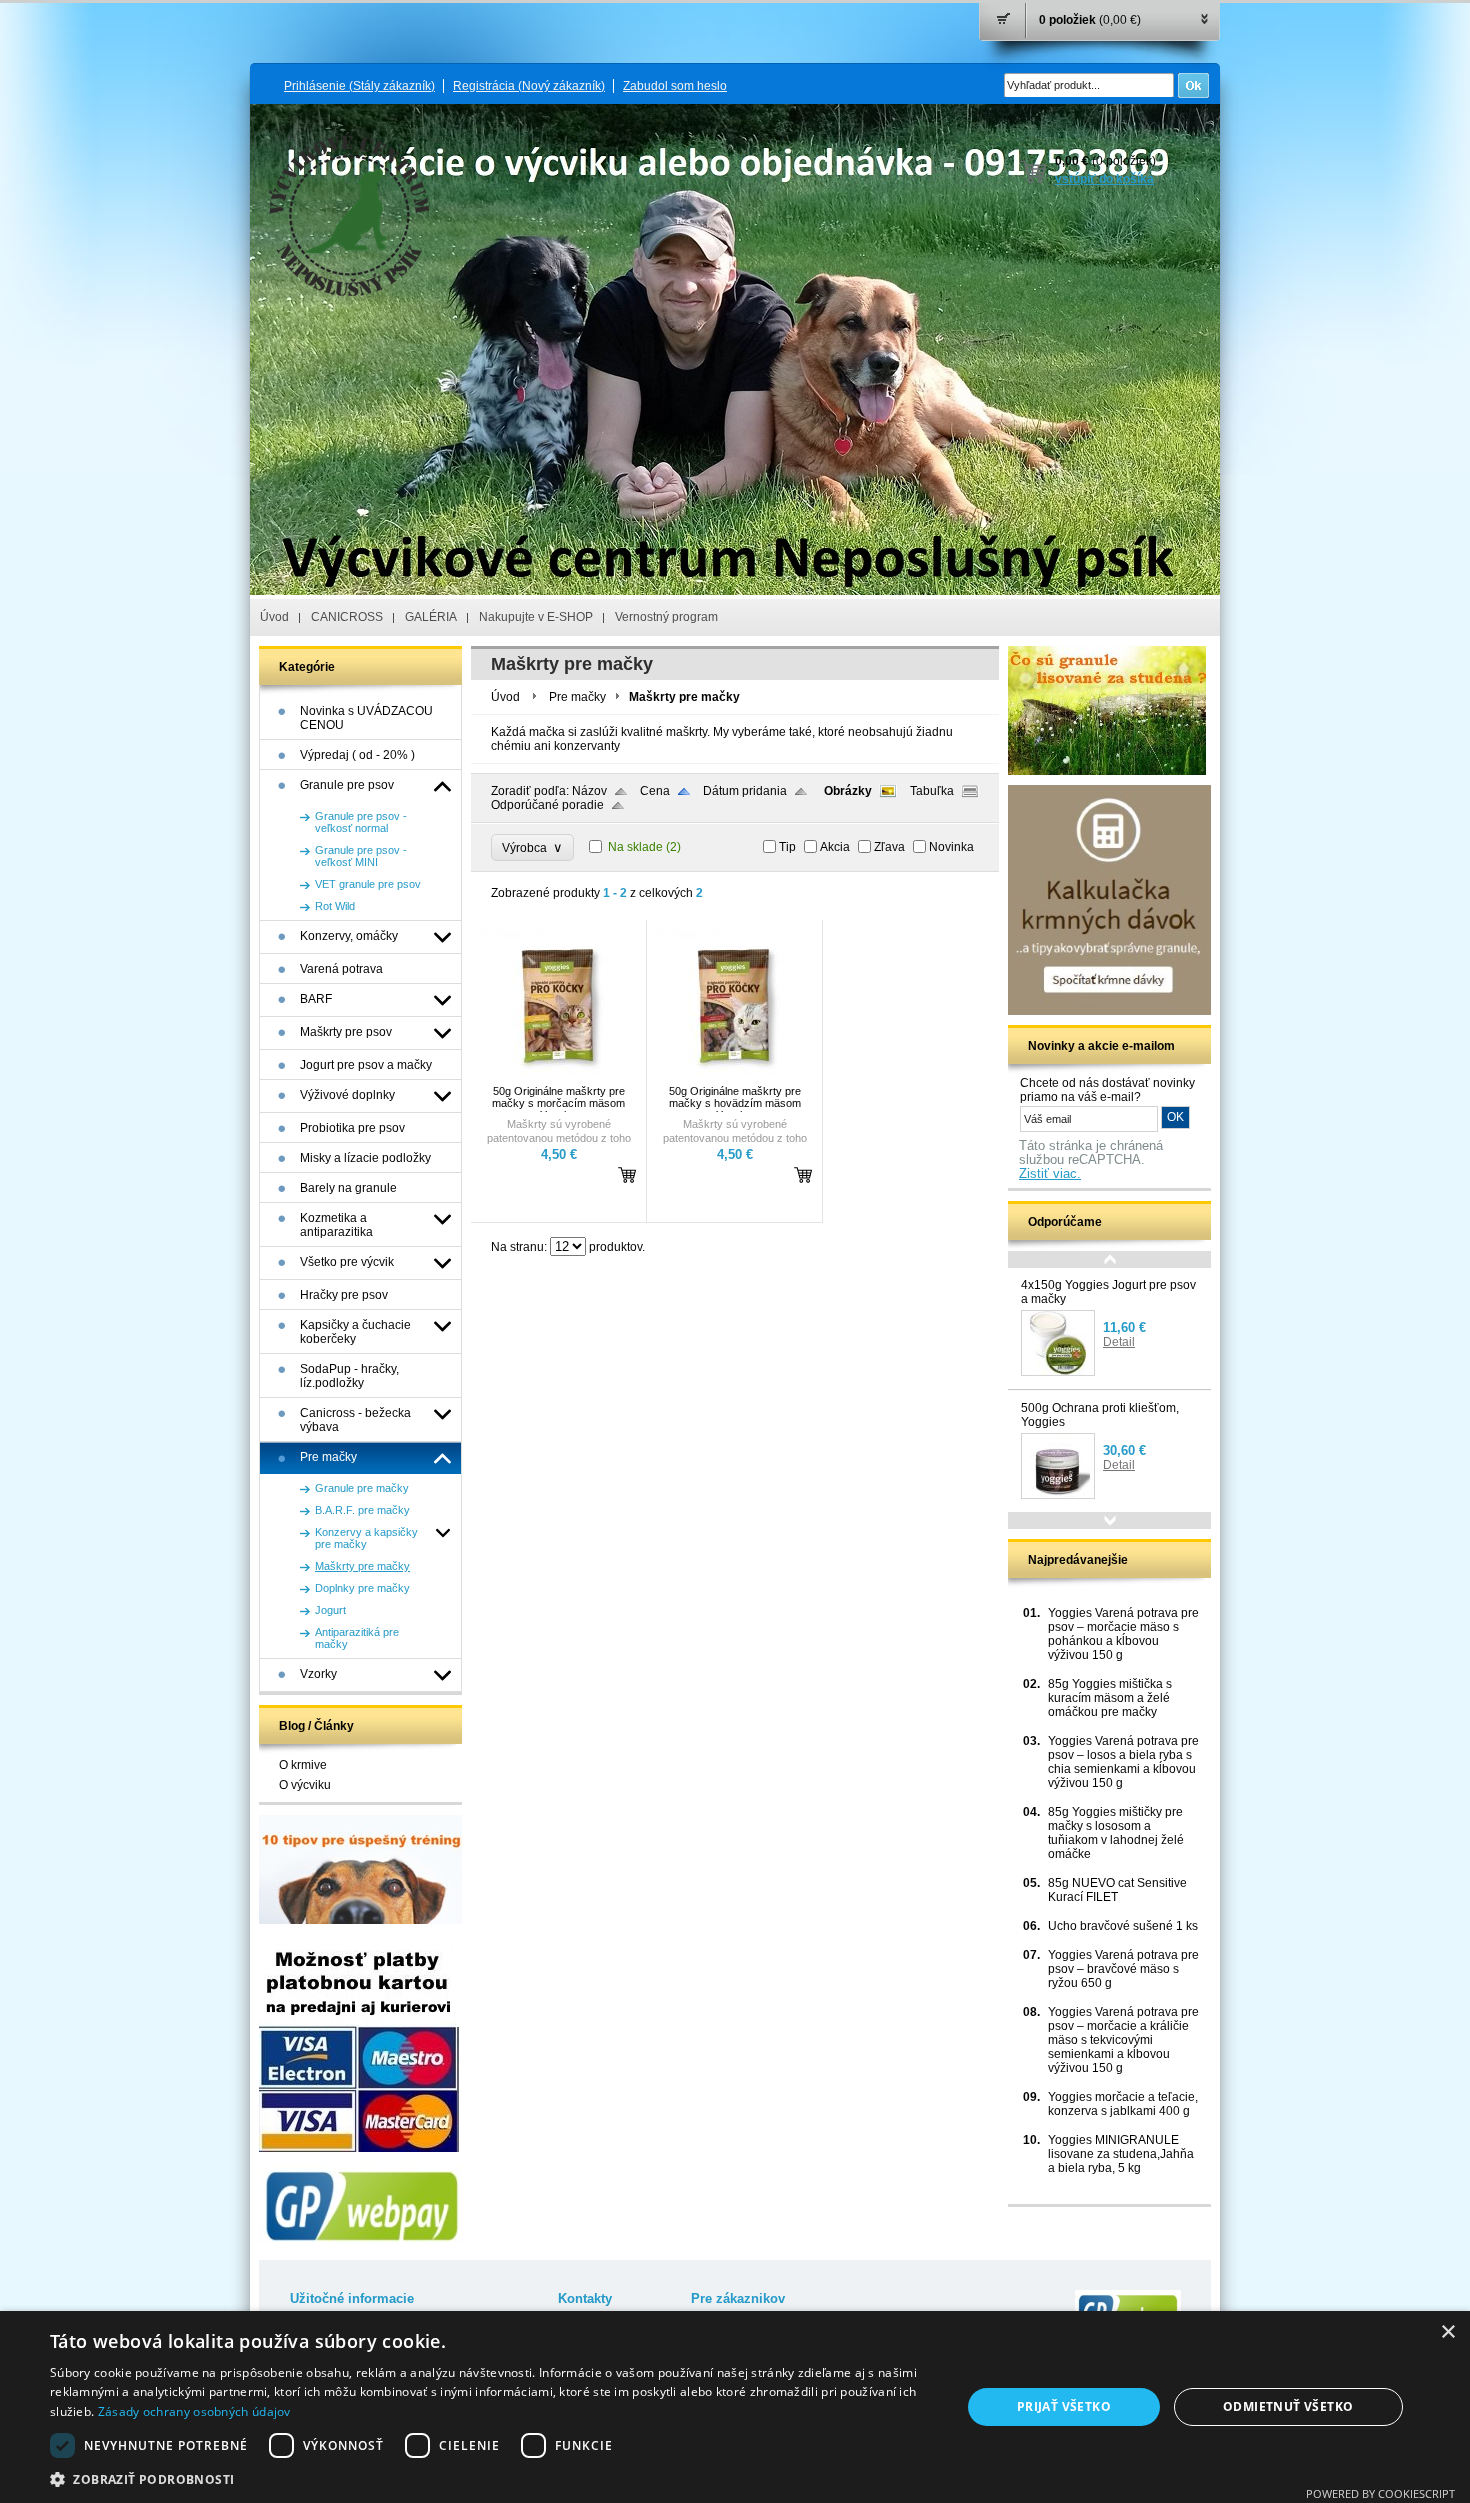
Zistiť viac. (1050, 1174)
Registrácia (529, 86)
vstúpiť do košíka (1104, 179)
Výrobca (532, 847)
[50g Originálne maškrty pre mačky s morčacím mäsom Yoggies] (556, 1076)
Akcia (835, 847)
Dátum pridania (745, 791)
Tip (787, 847)
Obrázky (848, 791)
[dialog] (735, 2407)
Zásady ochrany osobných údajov (194, 2411)
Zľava (889, 847)
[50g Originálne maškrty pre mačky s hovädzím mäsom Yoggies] (732, 1076)
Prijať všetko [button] (1064, 2406)
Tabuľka (932, 791)
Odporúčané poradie (547, 805)
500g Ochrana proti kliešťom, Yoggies (1100, 1415)
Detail (1119, 1342)
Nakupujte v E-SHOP (536, 617)
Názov (589, 791)
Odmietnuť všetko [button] (1288, 2406)
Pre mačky (577, 697)
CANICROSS (347, 617)
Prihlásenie (359, 86)
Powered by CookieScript (1380, 2493)
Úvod (274, 617)
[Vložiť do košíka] (627, 1174)
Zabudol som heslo (675, 86)
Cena (655, 791)
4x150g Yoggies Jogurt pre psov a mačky (1108, 1292)
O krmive (303, 1765)
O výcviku (305, 1785)
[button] (492, 2478)
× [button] (1447, 2332)
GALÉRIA (431, 617)
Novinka (951, 847)
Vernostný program (666, 617)
